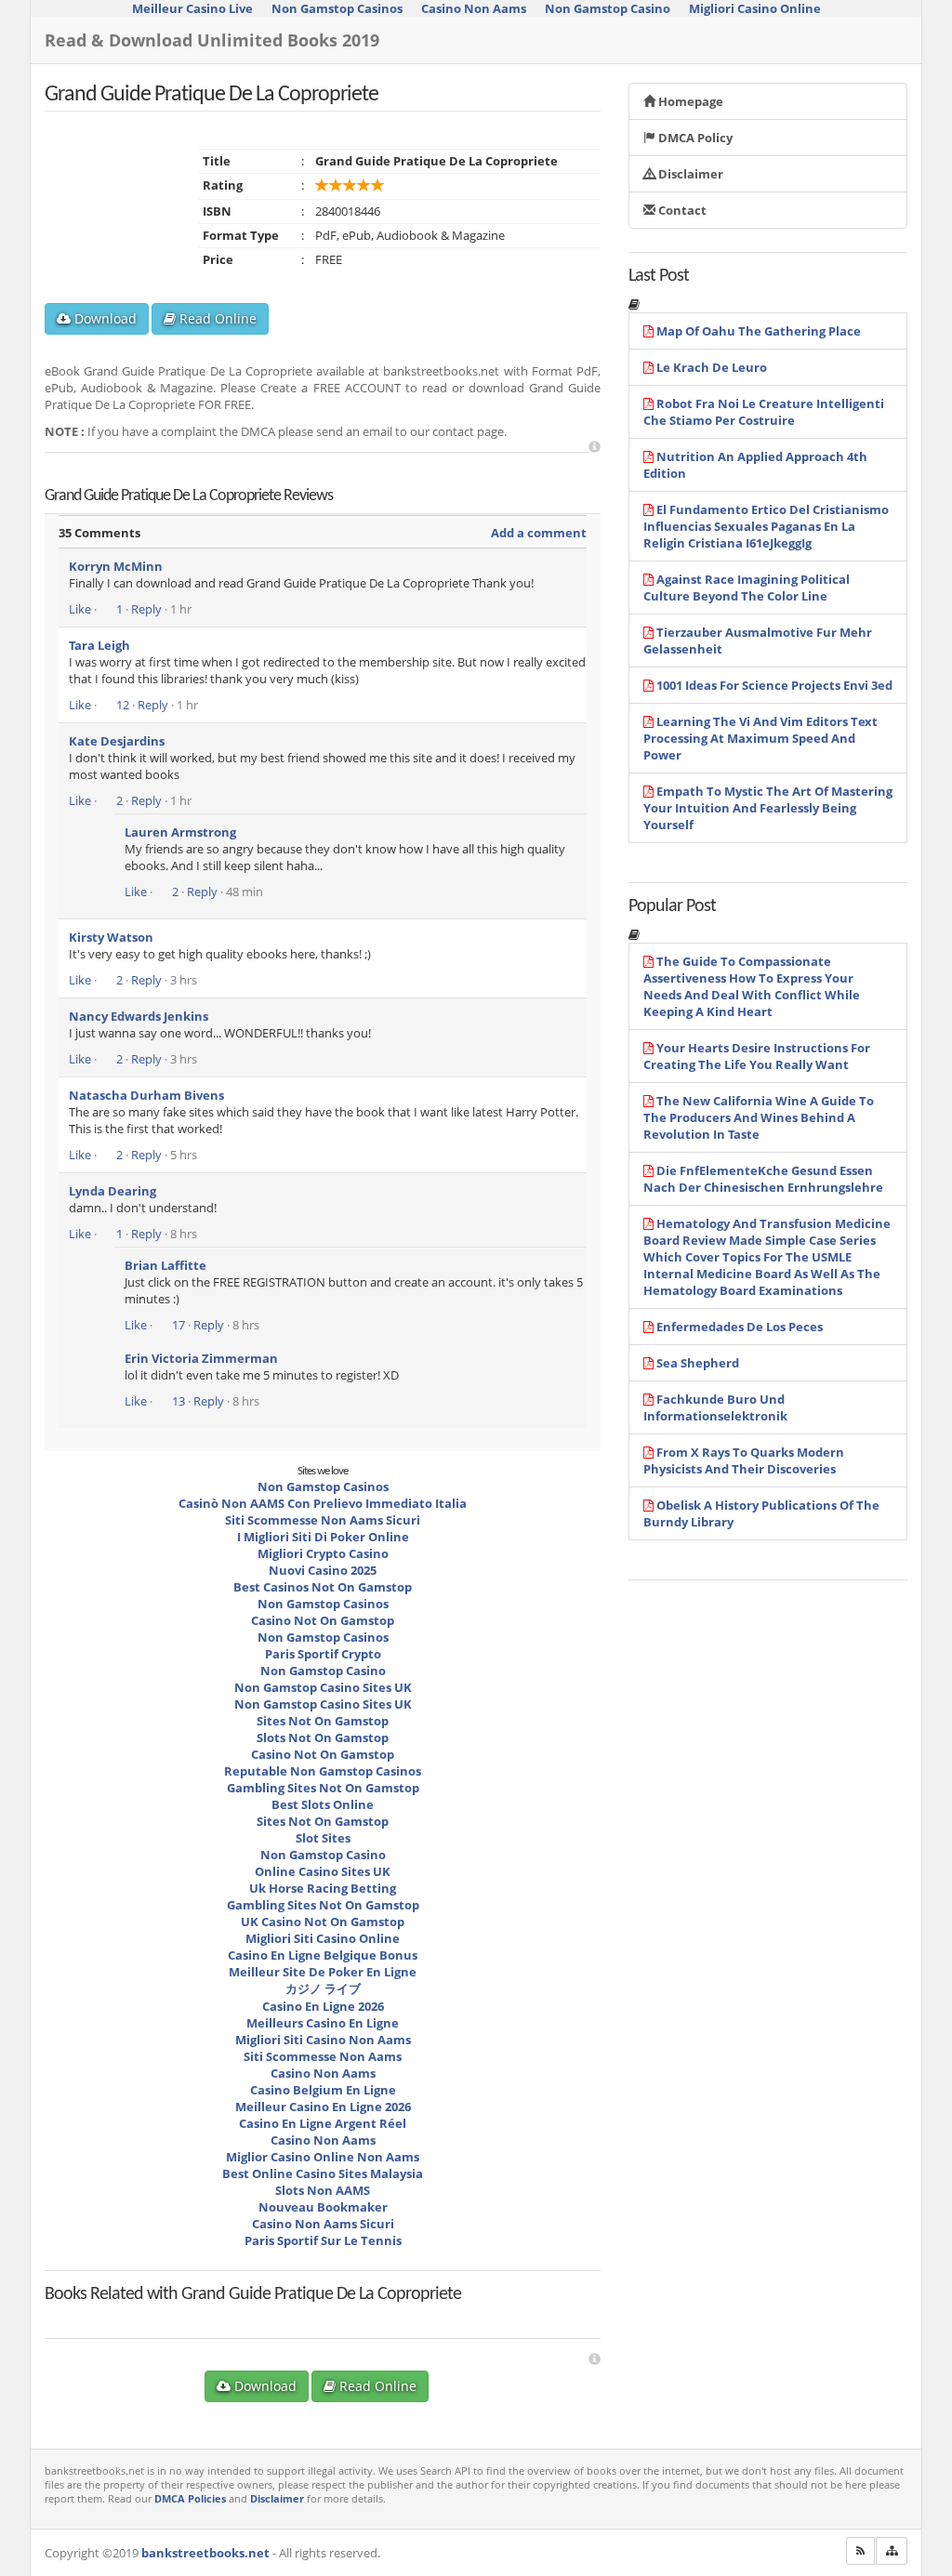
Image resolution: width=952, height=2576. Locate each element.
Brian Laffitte (165, 1265)
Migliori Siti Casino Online (323, 1938)
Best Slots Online (323, 1804)
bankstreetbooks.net (205, 2553)
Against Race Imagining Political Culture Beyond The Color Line (747, 588)
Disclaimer (689, 174)
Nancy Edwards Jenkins (139, 1016)
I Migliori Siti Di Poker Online (323, 1537)
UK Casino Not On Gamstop (323, 1922)
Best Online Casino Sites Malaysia (323, 2173)
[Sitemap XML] (892, 2551)
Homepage (689, 101)
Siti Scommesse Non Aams (323, 2056)
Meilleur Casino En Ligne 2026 (323, 2107)
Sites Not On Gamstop (323, 1721)
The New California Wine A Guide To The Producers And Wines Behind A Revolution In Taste (759, 1117)
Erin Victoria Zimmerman (201, 1358)
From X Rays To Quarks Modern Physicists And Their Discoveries (744, 1460)
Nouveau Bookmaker (323, 2207)
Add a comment (539, 533)
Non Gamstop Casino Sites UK (323, 1687)
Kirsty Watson (111, 937)
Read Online (216, 318)
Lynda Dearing (112, 1191)
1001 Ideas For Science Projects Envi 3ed (774, 685)
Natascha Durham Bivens (146, 1095)
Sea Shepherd (698, 1363)
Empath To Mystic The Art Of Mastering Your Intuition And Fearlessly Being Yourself (768, 808)
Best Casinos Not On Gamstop (323, 1587)
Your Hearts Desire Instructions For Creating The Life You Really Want (757, 1056)
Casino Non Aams (323, 2073)
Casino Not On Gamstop (323, 1620)
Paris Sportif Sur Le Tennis (323, 2240)
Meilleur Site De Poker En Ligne (323, 1972)
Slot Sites (323, 1838)
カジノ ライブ (323, 1988)
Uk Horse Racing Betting (323, 1888)
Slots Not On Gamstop (323, 1737)
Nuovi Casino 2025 (323, 1570)
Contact (681, 210)
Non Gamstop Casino (323, 1671)
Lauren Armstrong (180, 832)
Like (80, 609)
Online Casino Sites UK (323, 1871)
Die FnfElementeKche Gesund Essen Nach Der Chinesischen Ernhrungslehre (763, 1179)
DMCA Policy (694, 138)
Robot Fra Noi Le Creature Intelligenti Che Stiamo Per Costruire (764, 412)
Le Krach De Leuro (712, 367)
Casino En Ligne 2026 (323, 2006)
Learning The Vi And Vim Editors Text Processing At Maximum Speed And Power (760, 738)
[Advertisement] (595, 447)
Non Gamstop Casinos (323, 1486)
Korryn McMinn (116, 566)
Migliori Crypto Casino (323, 1553)
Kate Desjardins (117, 741)
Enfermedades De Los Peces (740, 1327)
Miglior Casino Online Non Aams (323, 2157)
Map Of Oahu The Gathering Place (759, 331)
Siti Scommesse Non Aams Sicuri (323, 1520)
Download (104, 318)
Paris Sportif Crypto (323, 1654)
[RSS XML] (860, 2551)
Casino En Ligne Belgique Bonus (323, 1955)
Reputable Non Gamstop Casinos (323, 1771)
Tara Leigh (99, 645)
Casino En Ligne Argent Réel (323, 2123)
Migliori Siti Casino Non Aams (323, 2040)
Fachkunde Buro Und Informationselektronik (715, 1407)
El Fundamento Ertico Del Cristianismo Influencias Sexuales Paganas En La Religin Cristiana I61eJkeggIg (766, 526)
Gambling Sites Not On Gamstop (323, 1788)
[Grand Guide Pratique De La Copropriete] (152, 2311)
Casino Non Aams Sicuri (323, 2224)
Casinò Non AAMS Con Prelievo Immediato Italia (323, 1503)
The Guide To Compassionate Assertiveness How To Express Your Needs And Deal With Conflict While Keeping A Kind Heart (752, 986)
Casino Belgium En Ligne (323, 2090)
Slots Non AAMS (323, 2190)
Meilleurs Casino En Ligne (323, 2023)
